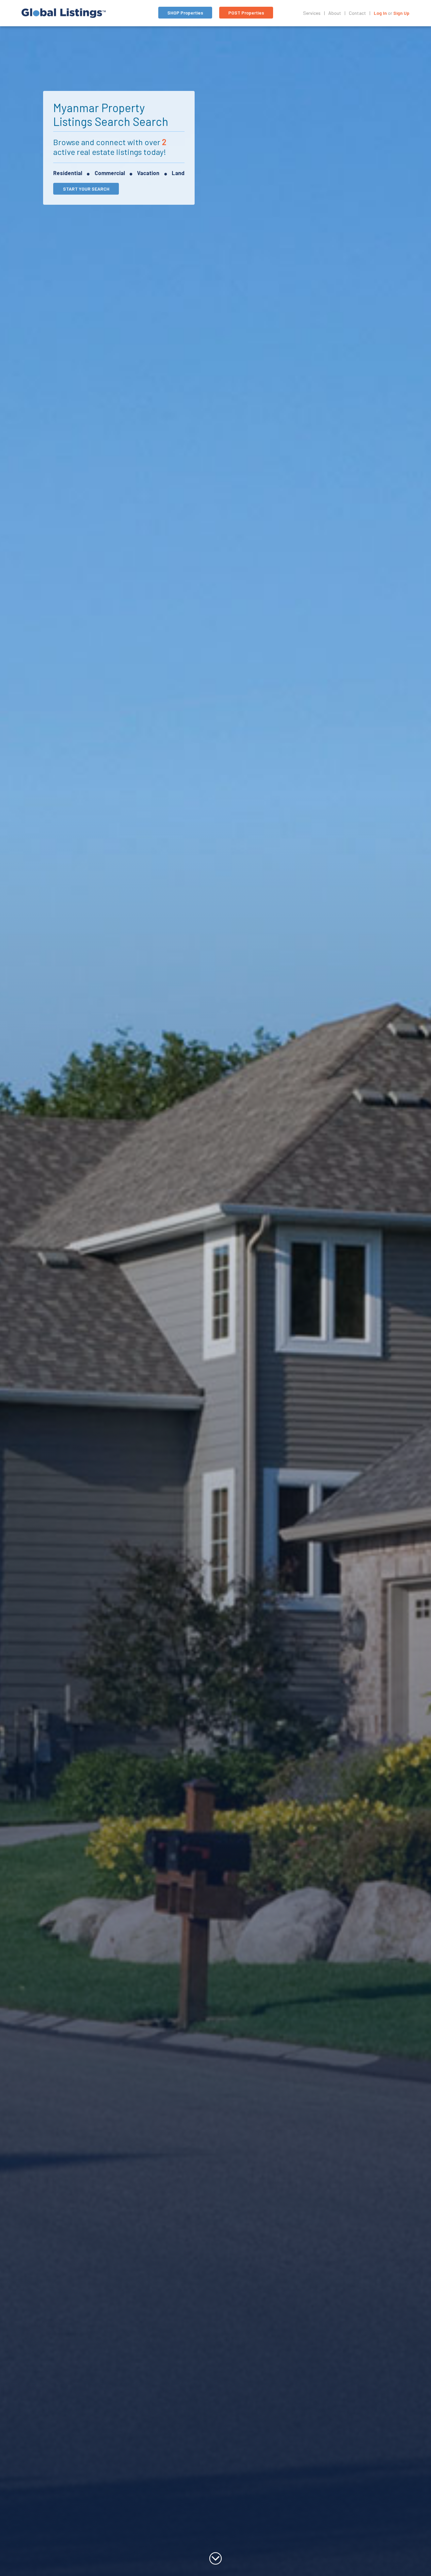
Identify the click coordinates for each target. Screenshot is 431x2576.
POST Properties (246, 13)
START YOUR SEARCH (86, 189)
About (335, 13)
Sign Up (401, 13)
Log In (380, 13)
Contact (357, 13)
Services (312, 13)
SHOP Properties (185, 13)
